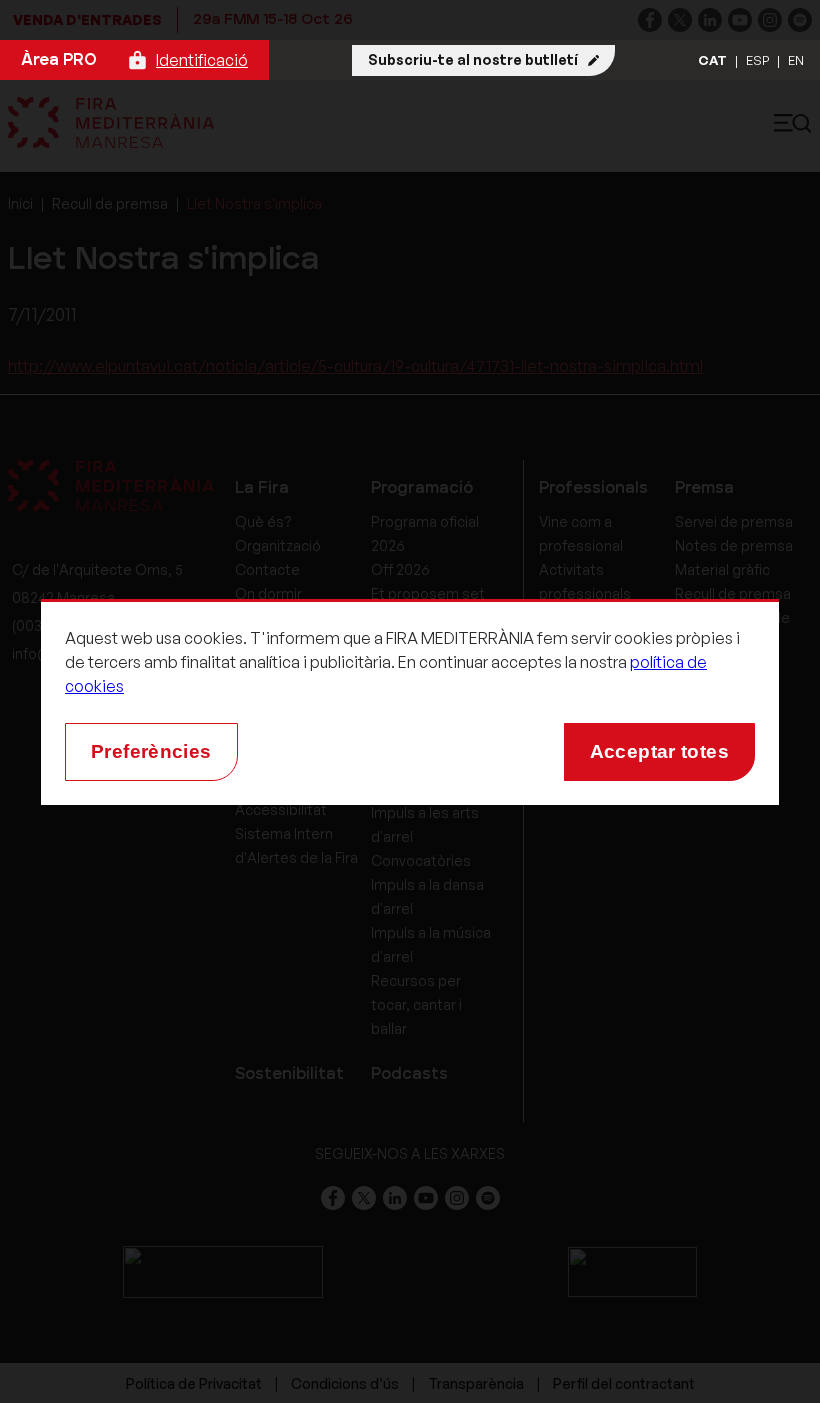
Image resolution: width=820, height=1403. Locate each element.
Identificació (202, 60)
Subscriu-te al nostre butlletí (473, 59)
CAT (712, 60)
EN (796, 60)
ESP (757, 60)
